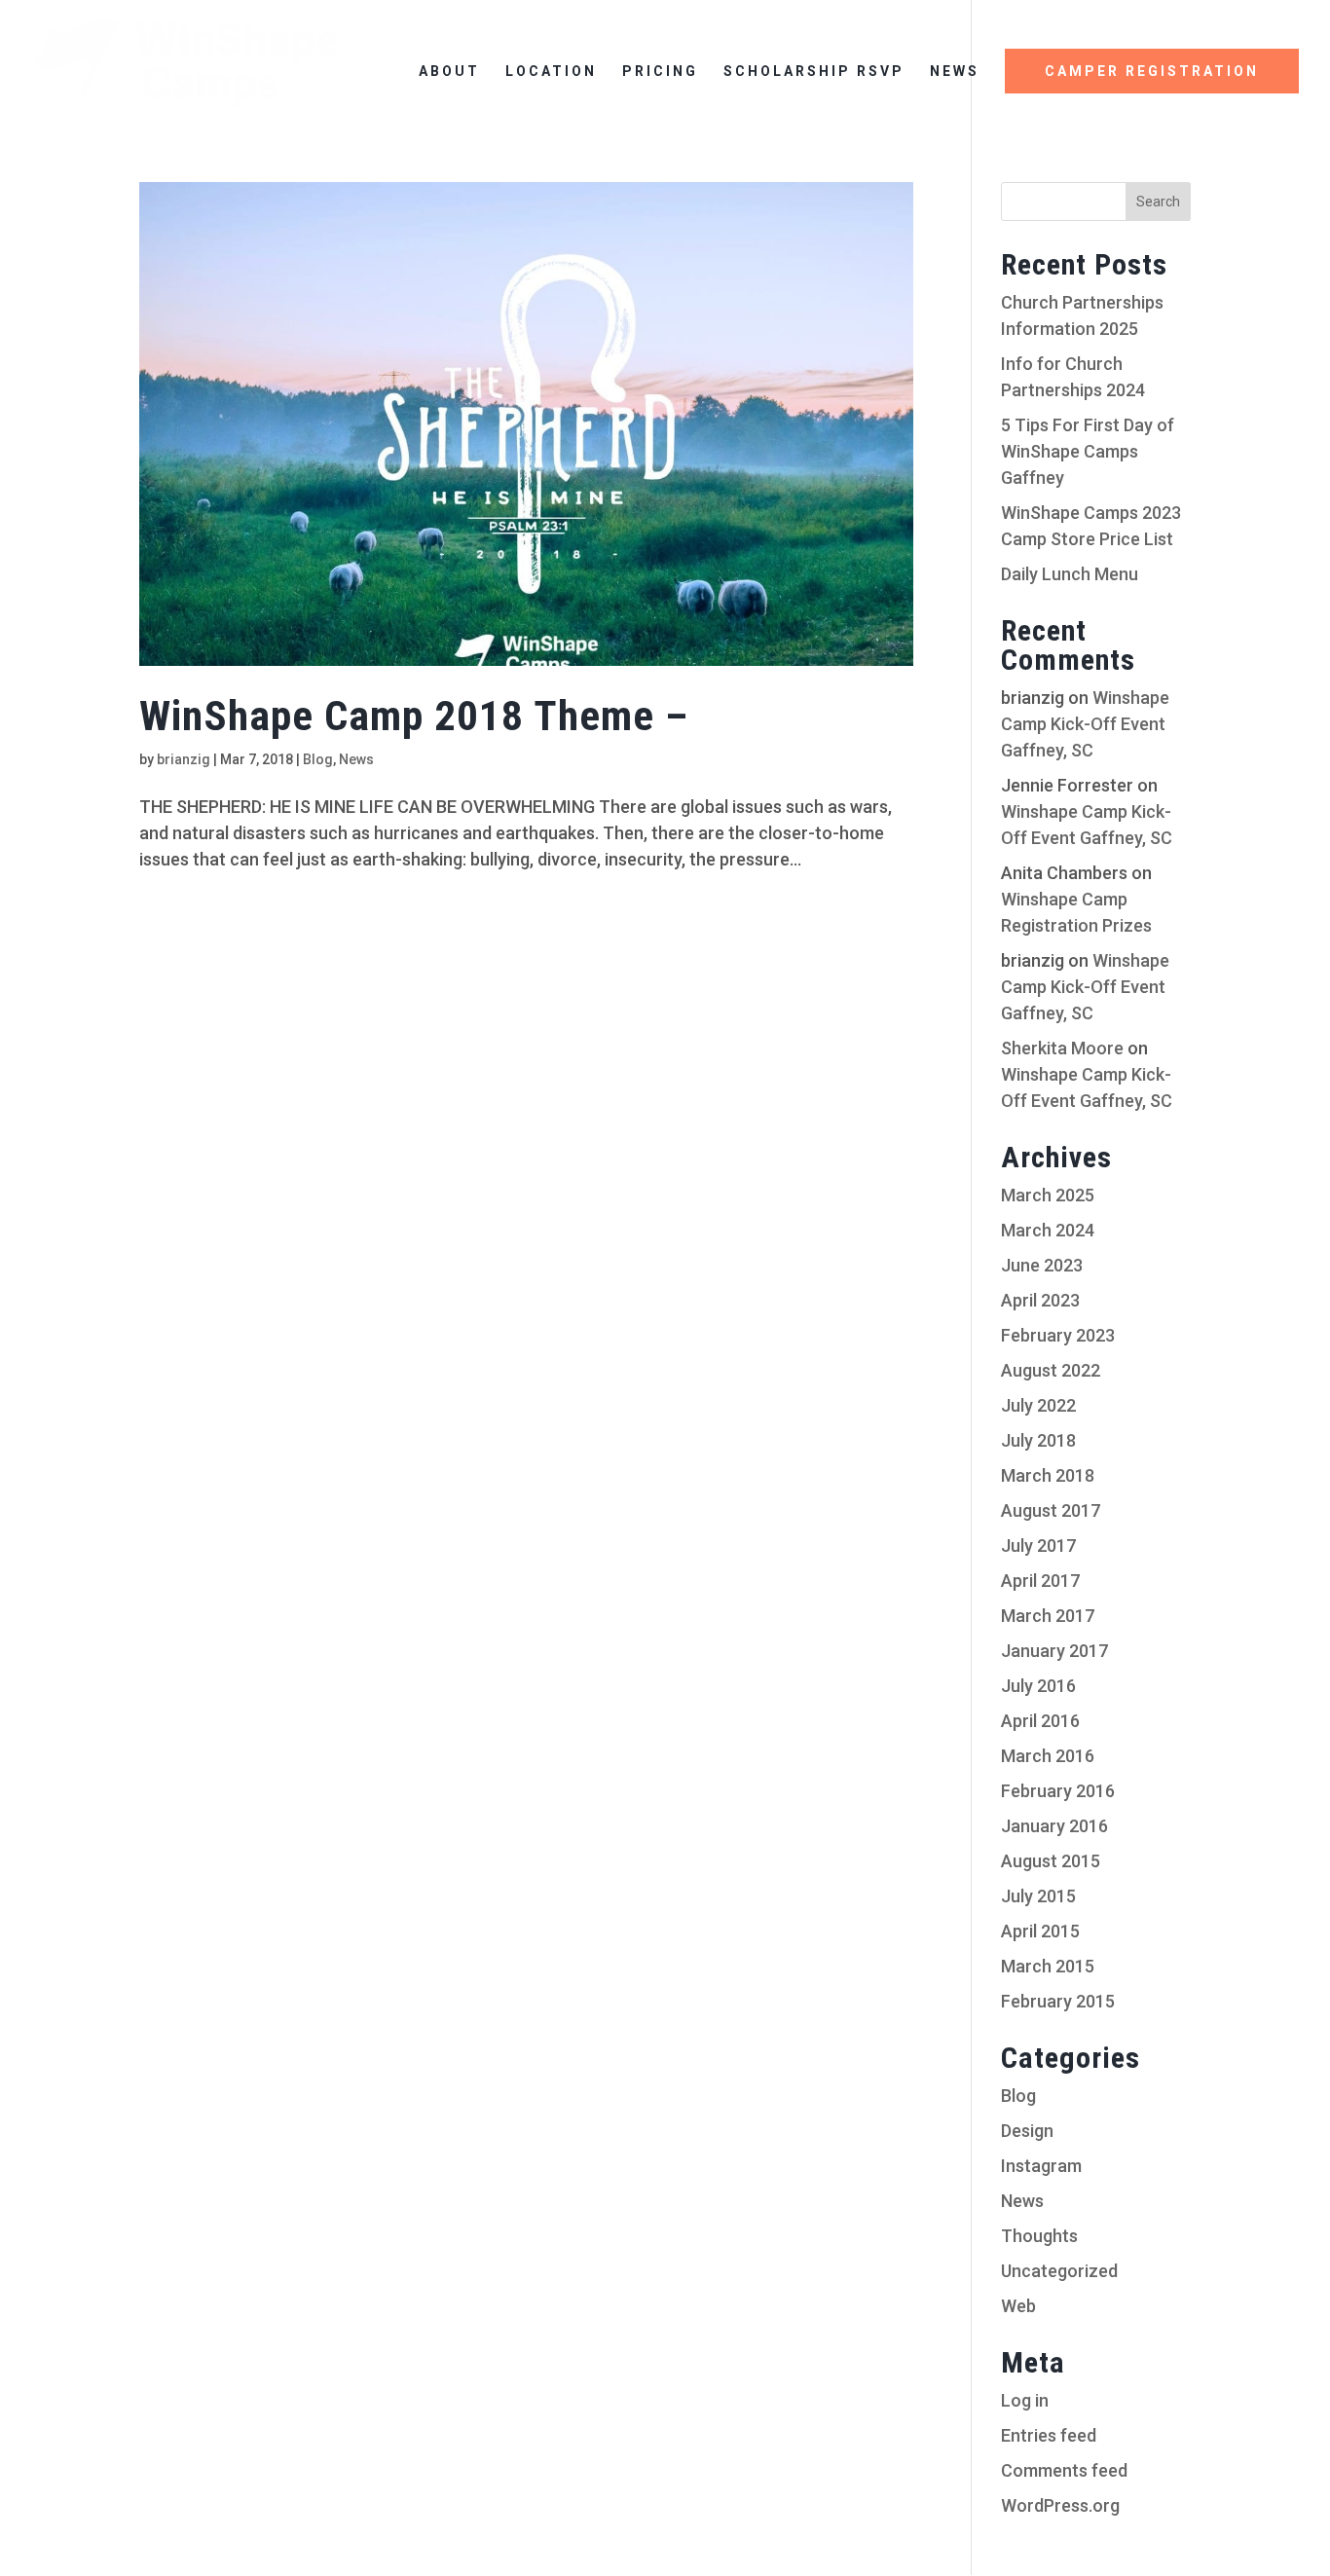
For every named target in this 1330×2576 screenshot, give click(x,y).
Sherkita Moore (1062, 1048)
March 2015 (1048, 1966)
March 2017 (1048, 1616)
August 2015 (1051, 1861)
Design (1027, 2131)
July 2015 (1038, 1896)
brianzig (184, 759)
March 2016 (1048, 1756)
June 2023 (1042, 1265)
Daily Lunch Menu (1070, 574)
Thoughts (1039, 2236)
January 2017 (1054, 1651)
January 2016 (1054, 1826)
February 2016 (1058, 1791)
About (449, 72)
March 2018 (1048, 1475)
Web (1018, 2306)
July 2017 (1038, 1546)
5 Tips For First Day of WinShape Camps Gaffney (1088, 451)
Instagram (1041, 2166)
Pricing (660, 72)
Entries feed (1049, 2435)
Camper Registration (1152, 71)
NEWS (955, 72)
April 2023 (1040, 1300)
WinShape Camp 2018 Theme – (414, 716)
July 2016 (1038, 1686)
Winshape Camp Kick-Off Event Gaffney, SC (1085, 724)
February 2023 (1058, 1335)
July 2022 (1038, 1405)
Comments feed (1064, 2470)
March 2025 (1048, 1195)
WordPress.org (1060, 2505)
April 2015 (1040, 1931)
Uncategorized (1059, 2271)
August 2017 (1051, 1510)
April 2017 (1040, 1581)
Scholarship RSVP (814, 72)
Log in (1025, 2400)
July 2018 (1038, 1440)
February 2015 (1058, 2001)
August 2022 (1051, 1370)
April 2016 (1040, 1721)
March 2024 (1048, 1230)
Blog (318, 759)
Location (551, 72)
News (356, 759)
